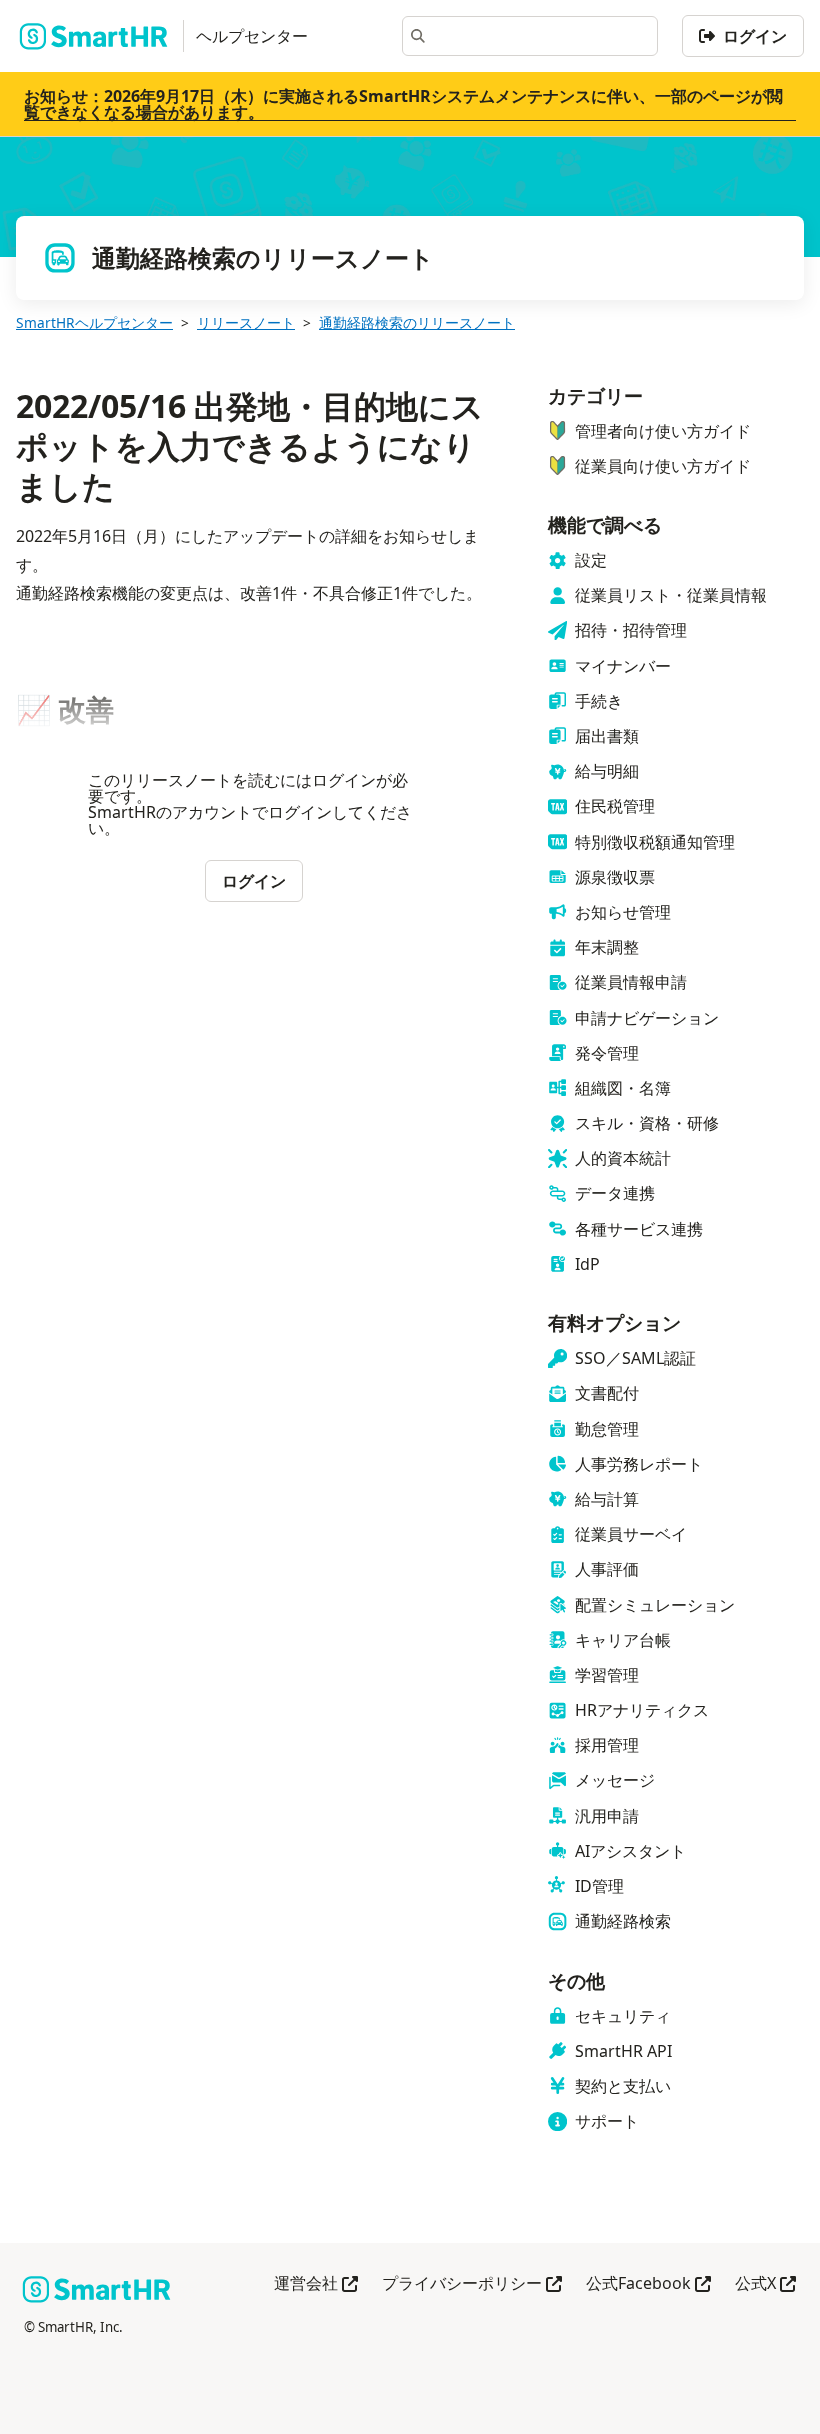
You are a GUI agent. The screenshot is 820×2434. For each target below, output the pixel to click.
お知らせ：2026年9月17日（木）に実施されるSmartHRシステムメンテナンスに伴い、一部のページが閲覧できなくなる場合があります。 (403, 104)
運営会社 (316, 2284)
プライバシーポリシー (472, 2284)
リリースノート (246, 322)
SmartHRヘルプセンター (94, 322)
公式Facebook (648, 2284)
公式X (765, 2284)
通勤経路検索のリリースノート (417, 322)
